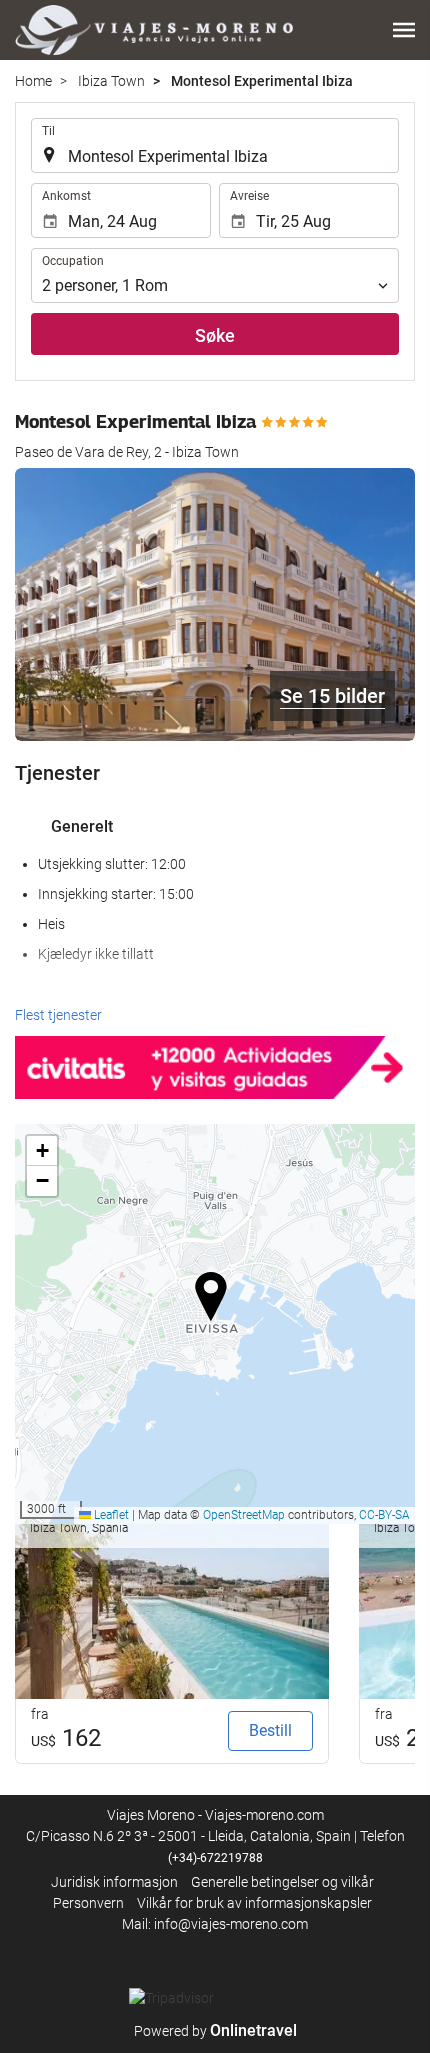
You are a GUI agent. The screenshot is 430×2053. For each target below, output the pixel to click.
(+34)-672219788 (215, 1858)
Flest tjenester (58, 1015)
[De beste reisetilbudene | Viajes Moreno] (154, 30)
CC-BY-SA (384, 1515)
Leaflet (110, 1515)
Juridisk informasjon (114, 1882)
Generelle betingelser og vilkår (282, 1882)
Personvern (88, 1903)
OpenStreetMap (244, 1515)
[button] (404, 30)
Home (33, 81)
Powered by (215, 2031)
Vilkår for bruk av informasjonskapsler (254, 1903)
